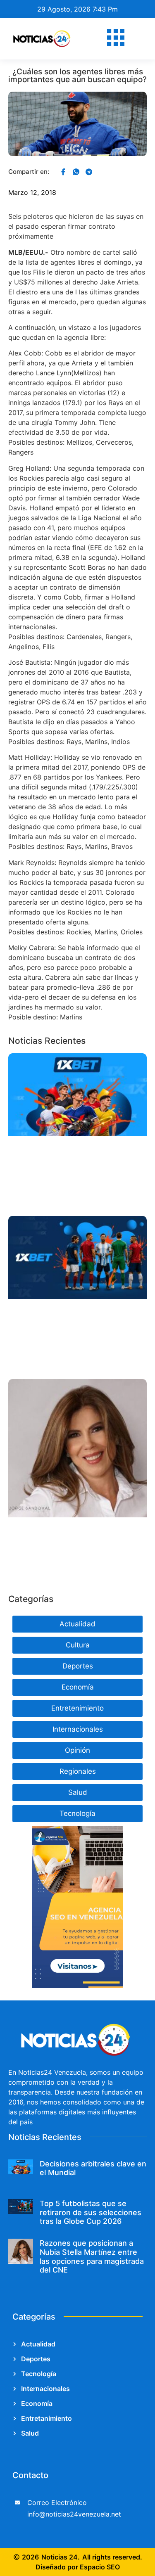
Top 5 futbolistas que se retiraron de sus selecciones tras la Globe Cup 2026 (91, 2212)
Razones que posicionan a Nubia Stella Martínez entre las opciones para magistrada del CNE (92, 2256)
